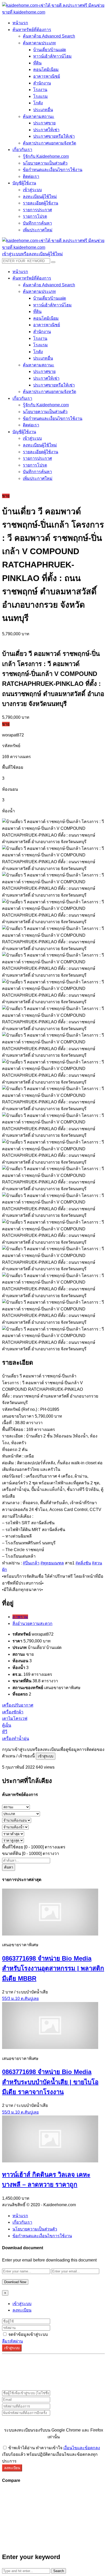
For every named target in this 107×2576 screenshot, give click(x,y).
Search (59, 2571)
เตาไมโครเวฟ (15, 1718)
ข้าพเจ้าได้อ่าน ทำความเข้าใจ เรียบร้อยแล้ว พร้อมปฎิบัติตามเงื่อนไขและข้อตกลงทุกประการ (51, 2454)
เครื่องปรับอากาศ (18, 1705)
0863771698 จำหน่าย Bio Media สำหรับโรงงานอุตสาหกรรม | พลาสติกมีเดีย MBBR (53, 1968)
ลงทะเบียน (22, 2310)
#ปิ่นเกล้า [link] (31, 1563)
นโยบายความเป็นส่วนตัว (35, 2229)
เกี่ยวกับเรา (22, 2222)
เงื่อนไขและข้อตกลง (82, 2448)
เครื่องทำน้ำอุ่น (16, 1739)
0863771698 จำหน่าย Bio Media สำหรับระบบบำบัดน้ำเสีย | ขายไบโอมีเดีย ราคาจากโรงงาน (50, 2082)
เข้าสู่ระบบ (46, 1756)
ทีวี (5, 1732)
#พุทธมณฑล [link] (52, 1563)
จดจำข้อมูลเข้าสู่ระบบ (28, 2334)
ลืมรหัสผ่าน (12, 2341)
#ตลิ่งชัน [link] (83, 1563)
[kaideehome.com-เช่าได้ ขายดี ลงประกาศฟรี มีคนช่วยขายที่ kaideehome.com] (53, 12)
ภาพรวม (20, 1617)
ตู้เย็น (7, 1725)
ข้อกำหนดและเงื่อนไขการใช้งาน (42, 2236)
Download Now (15, 2282)
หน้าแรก (20, 2216)
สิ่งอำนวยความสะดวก (32, 1623)
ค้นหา (9, 1867)
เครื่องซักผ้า (13, 1712)
